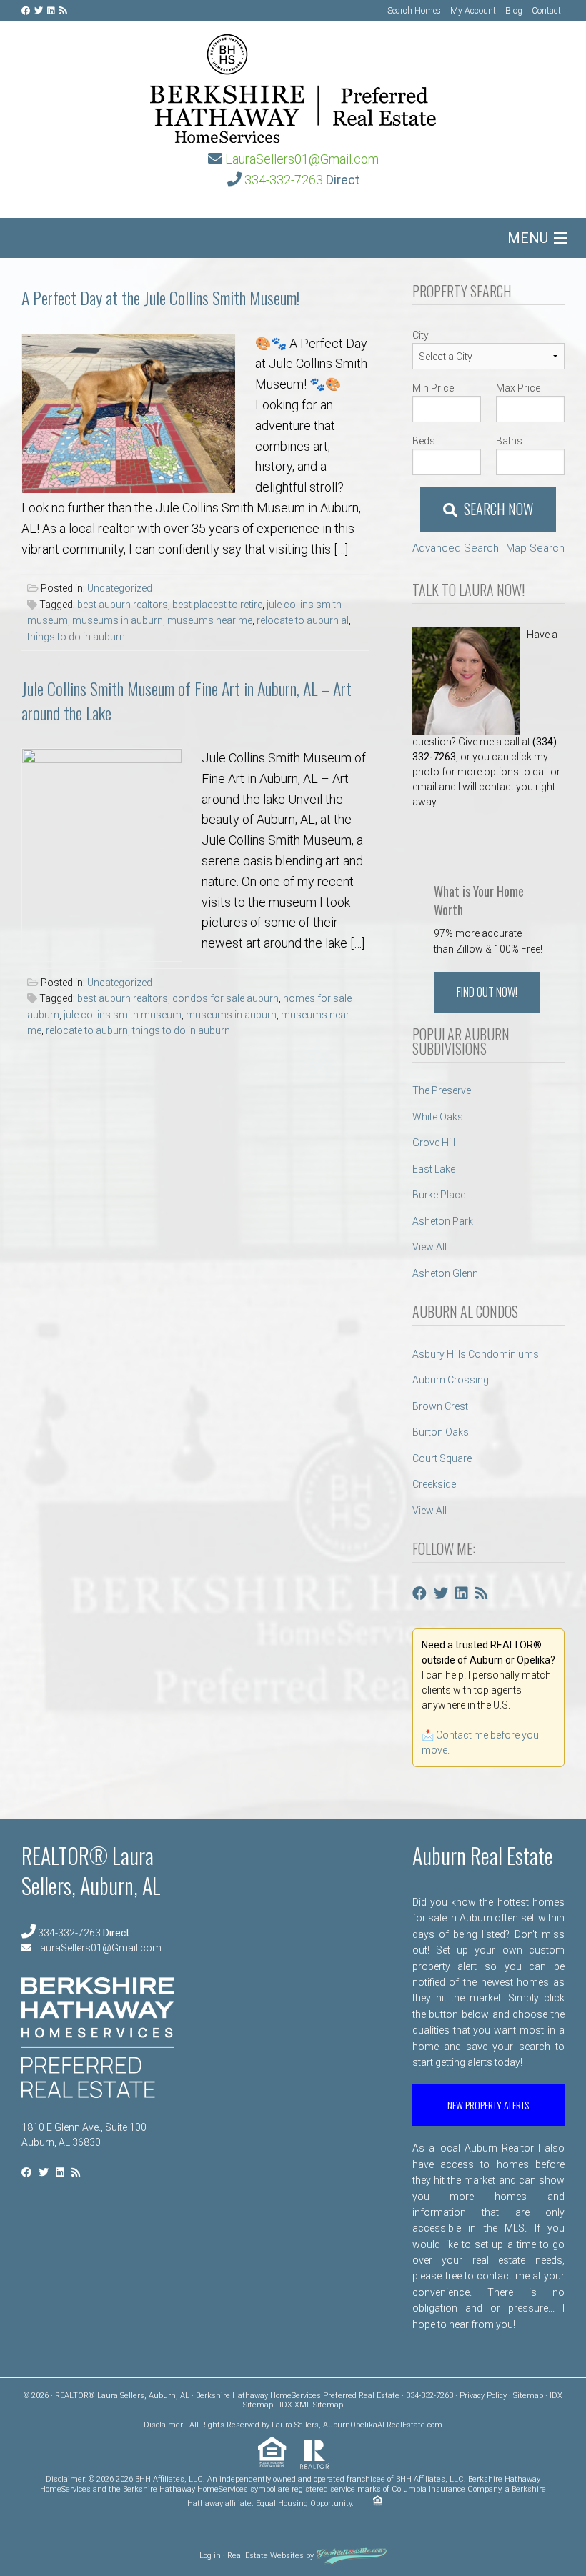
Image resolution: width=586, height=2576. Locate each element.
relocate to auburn (87, 1030)
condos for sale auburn (225, 998)
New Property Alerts (488, 2105)
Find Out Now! (487, 992)
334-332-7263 (284, 180)
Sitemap (528, 2396)
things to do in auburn (76, 637)
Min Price (433, 388)
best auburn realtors (123, 605)
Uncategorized (120, 588)
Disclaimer (163, 2425)
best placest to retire (217, 605)
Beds (424, 441)
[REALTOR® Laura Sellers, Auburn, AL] (293, 84)
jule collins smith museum (123, 1015)
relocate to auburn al (303, 620)
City (421, 335)
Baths (509, 441)
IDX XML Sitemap (311, 2405)
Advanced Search (456, 548)
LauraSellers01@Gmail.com (302, 159)
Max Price (518, 388)
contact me (503, 2276)
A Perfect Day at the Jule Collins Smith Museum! (160, 297)
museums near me (210, 620)
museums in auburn (118, 620)
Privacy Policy (483, 2396)
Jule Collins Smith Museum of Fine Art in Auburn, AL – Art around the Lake (187, 700)
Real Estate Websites (265, 2556)
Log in (210, 2556)
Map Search (535, 548)
